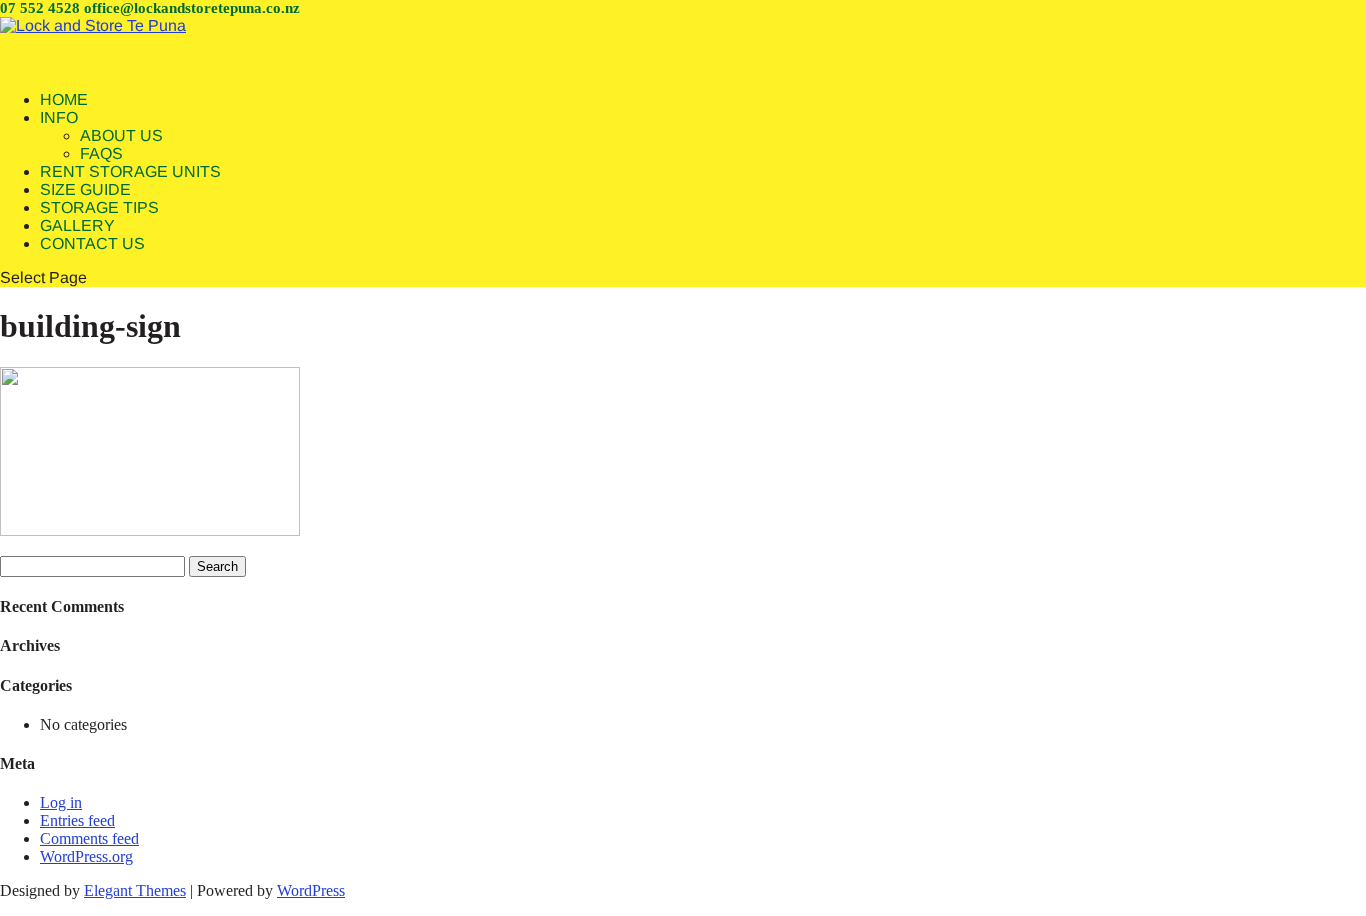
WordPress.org (86, 856)
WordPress (311, 890)
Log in (61, 802)
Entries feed (77, 820)
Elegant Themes (135, 890)
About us (121, 135)
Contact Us (92, 243)
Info (59, 117)
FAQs (101, 153)
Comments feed (89, 838)
